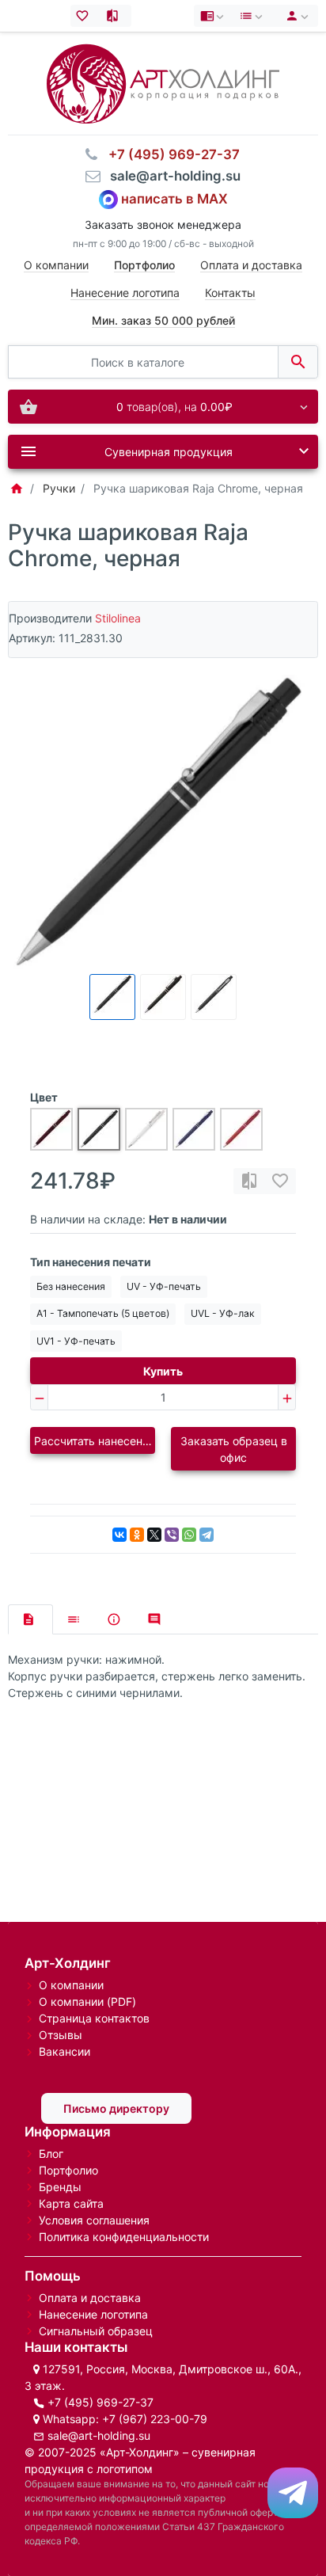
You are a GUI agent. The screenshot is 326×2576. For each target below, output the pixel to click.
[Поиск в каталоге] (298, 362)
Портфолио (68, 2170)
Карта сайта (71, 2203)
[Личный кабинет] (295, 16)
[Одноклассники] (137, 1535)
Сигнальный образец (96, 2331)
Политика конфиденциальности (124, 2237)
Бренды (60, 2187)
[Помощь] (214, 16)
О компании (56, 265)
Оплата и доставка (251, 265)
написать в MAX (174, 198)
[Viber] (172, 1535)
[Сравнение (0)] (116, 16)
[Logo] (163, 83)
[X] (154, 1535)
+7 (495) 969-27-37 (100, 2402)
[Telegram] (207, 1535)
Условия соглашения (94, 2220)
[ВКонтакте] (119, 1535)
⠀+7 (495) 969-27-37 (169, 154)
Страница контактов (94, 2018)
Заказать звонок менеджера (163, 224)
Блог (51, 2154)
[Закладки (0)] (86, 16)
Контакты (230, 293)
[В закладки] (280, 1181)
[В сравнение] (249, 1181)
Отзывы (61, 2035)
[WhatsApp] (189, 1535)
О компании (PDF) (87, 2001)
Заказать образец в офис (234, 1449)
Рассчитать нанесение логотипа (95, 1441)
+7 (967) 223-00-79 (155, 2419)
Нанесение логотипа (125, 293)
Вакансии (64, 2051)
